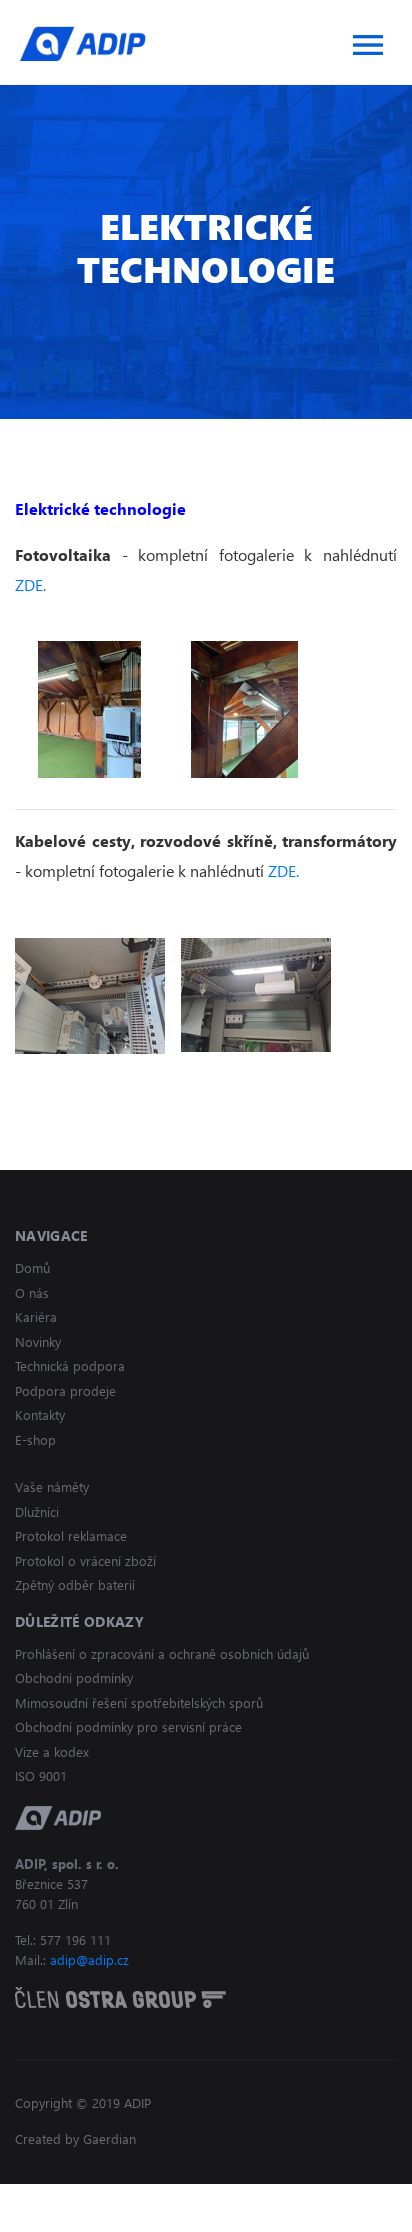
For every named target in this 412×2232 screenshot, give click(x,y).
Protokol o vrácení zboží (85, 1560)
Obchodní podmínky (74, 1677)
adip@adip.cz (89, 1959)
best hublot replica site (216, 2195)
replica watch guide (67, 2195)
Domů (32, 1267)
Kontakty (40, 1414)
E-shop (35, 1439)
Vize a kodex (52, 1751)
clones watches (350, 2195)
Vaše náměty (52, 1486)
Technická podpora (70, 1365)
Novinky (38, 1341)
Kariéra (36, 1316)
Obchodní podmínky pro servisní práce (128, 1726)
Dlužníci (37, 1511)
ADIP (83, 43)
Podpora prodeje (65, 1390)
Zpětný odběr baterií (75, 1584)
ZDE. (30, 584)
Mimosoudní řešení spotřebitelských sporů (139, 1702)
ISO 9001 (41, 1775)
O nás (32, 1292)
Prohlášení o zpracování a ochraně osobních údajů (162, 1653)
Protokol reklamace (71, 1535)
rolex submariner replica (84, 2219)
